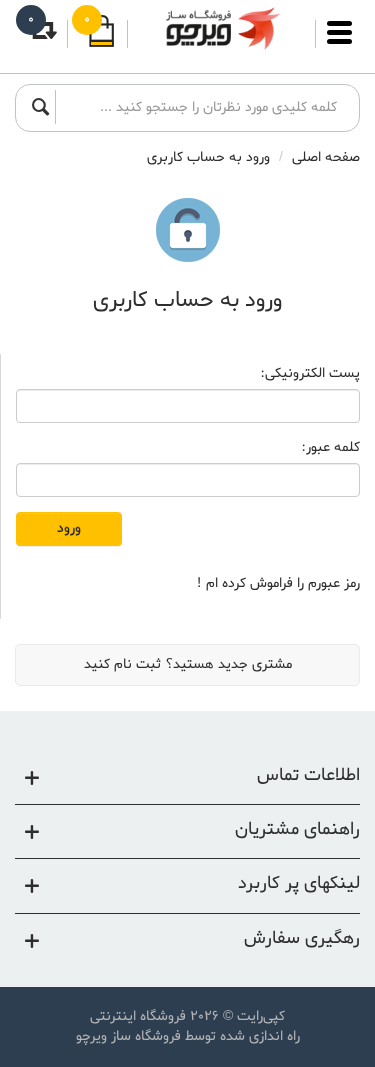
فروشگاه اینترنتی (138, 1016)
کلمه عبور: (330, 448)
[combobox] (202, 107)
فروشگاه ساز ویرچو (128, 1036)
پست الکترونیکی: (310, 374)
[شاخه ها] (339, 42)
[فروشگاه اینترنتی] (222, 28)
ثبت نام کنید (122, 664)
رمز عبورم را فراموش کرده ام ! (278, 583)
